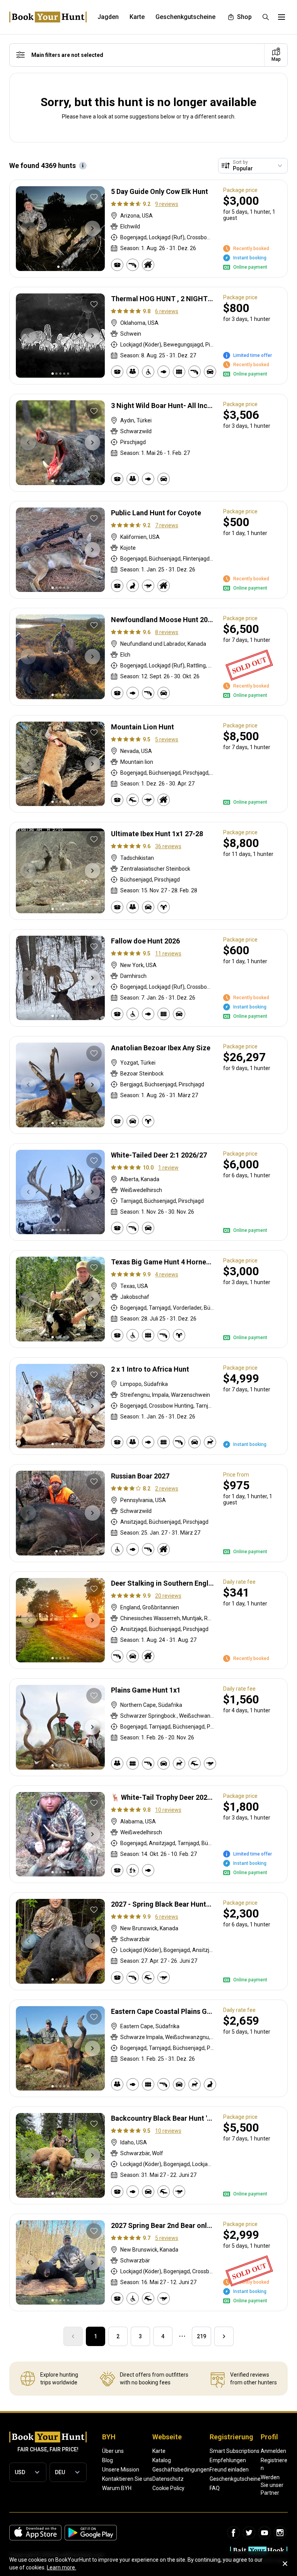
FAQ (215, 2488)
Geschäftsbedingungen (181, 2470)
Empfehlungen (228, 2460)
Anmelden (273, 2451)
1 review (168, 1168)
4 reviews (167, 1274)
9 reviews (167, 204)
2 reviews (167, 1489)
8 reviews (167, 632)
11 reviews (168, 954)
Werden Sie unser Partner (272, 2485)
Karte (159, 2451)
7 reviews (167, 525)
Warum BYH (117, 2488)
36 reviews (168, 846)
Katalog (162, 2460)
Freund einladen (229, 2470)
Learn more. (61, 2567)
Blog (108, 2460)
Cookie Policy (168, 2488)
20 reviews (168, 1596)
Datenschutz (168, 2479)
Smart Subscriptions (235, 2451)
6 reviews (167, 311)
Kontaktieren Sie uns (127, 2479)
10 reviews (168, 1810)
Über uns (113, 2451)
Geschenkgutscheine (235, 2479)
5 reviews (167, 739)
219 (201, 2336)
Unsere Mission (121, 2470)
